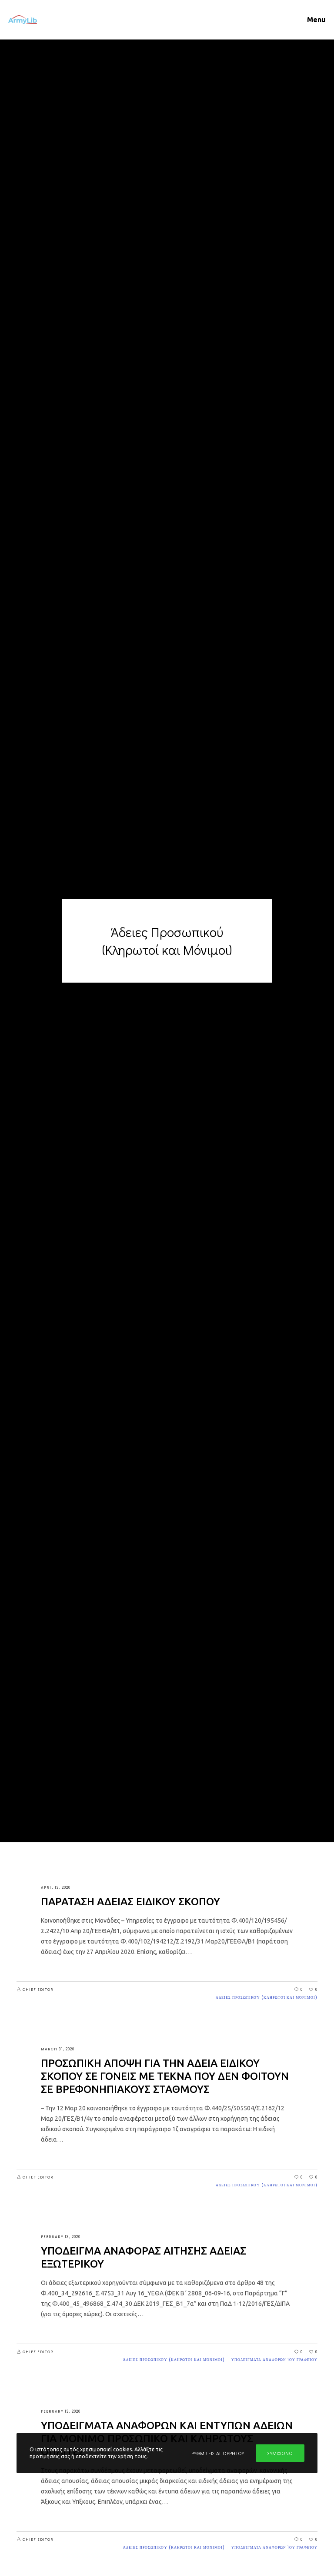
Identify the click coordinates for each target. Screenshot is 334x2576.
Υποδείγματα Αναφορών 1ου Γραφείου (274, 2360)
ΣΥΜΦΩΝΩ (280, 2453)
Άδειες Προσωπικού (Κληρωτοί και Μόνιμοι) (267, 1998)
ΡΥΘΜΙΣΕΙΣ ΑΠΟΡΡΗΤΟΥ (218, 2453)
